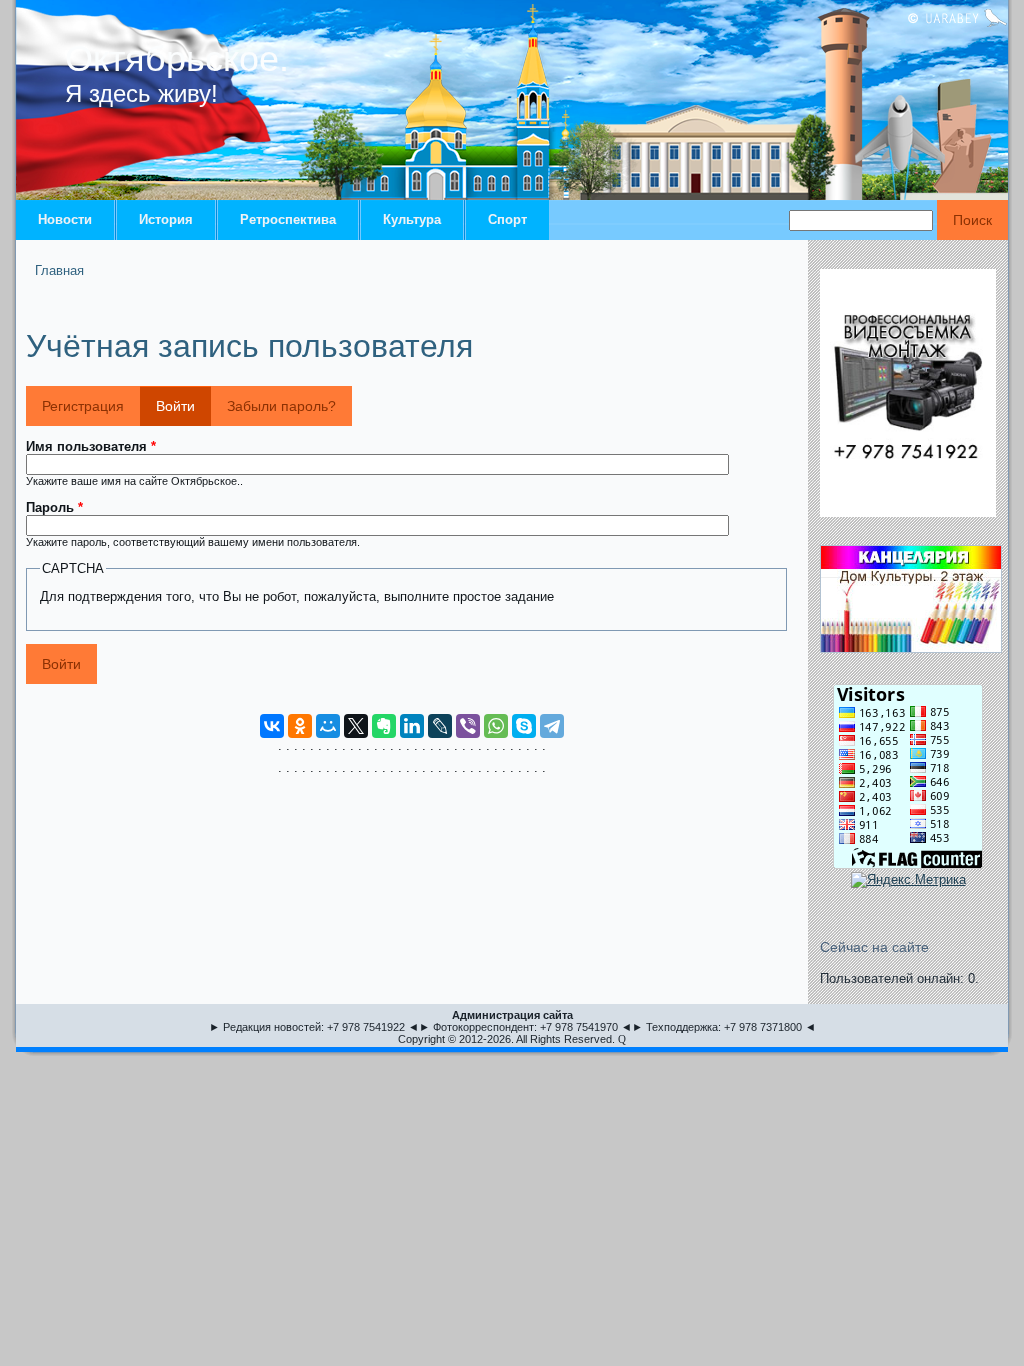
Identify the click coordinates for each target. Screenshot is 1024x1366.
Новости (65, 219)
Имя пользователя (91, 446)
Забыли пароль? (281, 406)
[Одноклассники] (300, 726)
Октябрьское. (177, 58)
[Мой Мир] (328, 726)
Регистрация (83, 406)
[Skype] (524, 726)
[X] (356, 726)
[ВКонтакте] (272, 726)
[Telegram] (552, 726)
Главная (59, 270)
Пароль (54, 507)
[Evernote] (384, 726)
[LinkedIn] (412, 726)
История (166, 219)
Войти (183, 406)
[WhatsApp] (496, 726)
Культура (412, 219)
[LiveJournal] (440, 726)
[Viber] (468, 726)
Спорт (507, 219)
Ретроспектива (288, 219)
